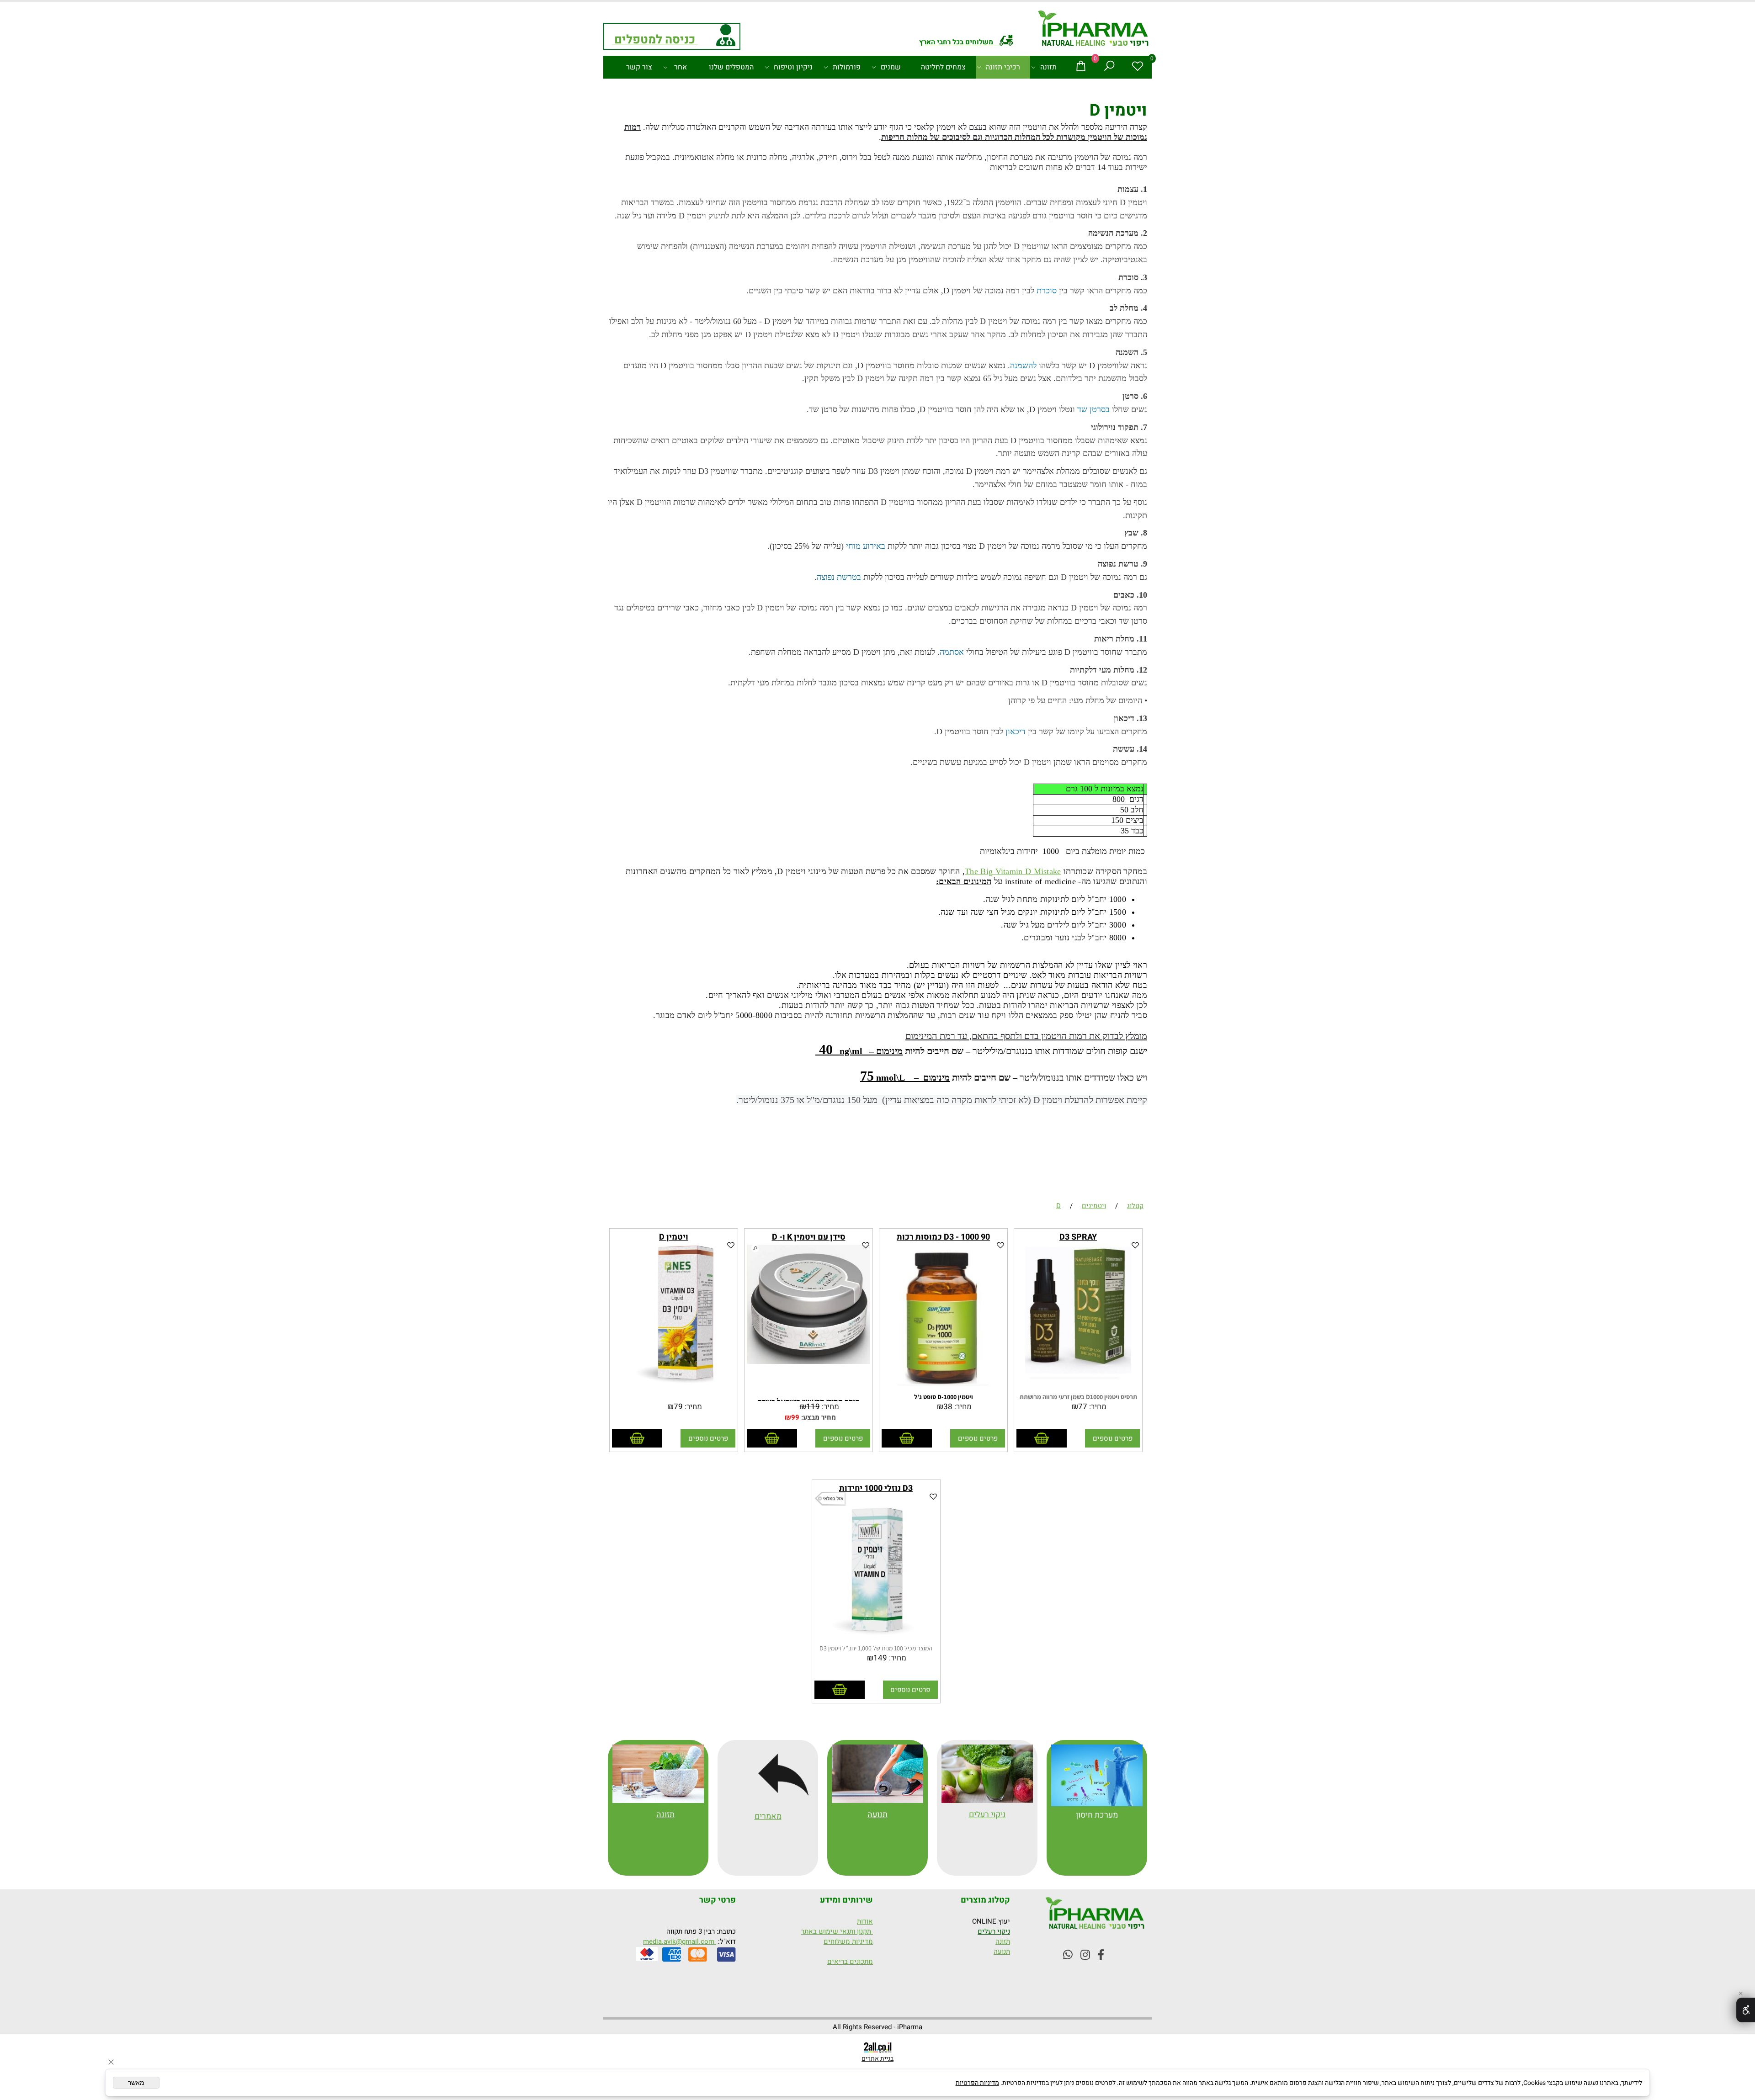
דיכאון (1016, 732)
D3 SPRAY (1078, 1237)
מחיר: (1097, 1407)
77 (1083, 1407)
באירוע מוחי (866, 546)
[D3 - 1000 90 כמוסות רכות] (943, 1389)
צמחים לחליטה (943, 67)
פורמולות (847, 67)
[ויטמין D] (673, 1389)
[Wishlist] (1138, 67)
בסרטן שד (1093, 409)
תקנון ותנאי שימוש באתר (837, 1931)
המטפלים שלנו (731, 67)
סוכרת (1047, 291)
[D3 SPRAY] (1078, 1389)
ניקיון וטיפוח (793, 67)
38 (948, 1407)
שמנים (891, 67)
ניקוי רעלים (994, 1931)
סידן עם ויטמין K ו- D (809, 1237)
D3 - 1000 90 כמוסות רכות (943, 1237)
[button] (1042, 1438)
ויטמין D (674, 1237)
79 (678, 1407)
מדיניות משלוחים (848, 1941)
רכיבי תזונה (1003, 67)
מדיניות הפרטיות (977, 2083)
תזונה (1048, 67)
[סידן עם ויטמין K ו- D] (808, 1362)
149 (880, 1658)
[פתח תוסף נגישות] (1746, 2010)
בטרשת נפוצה (839, 577)
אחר (681, 67)
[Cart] (1081, 67)
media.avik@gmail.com (680, 1941)
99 (795, 1417)
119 (813, 1407)
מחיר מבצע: (818, 1417)
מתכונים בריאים (850, 1962)
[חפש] (1109, 67)
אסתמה (952, 652)
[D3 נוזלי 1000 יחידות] (876, 1640)
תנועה (877, 1815)
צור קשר (639, 67)
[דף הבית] (1094, 30)
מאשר (136, 2083)
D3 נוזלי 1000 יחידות (876, 1488)
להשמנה (1023, 366)
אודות (865, 1921)
